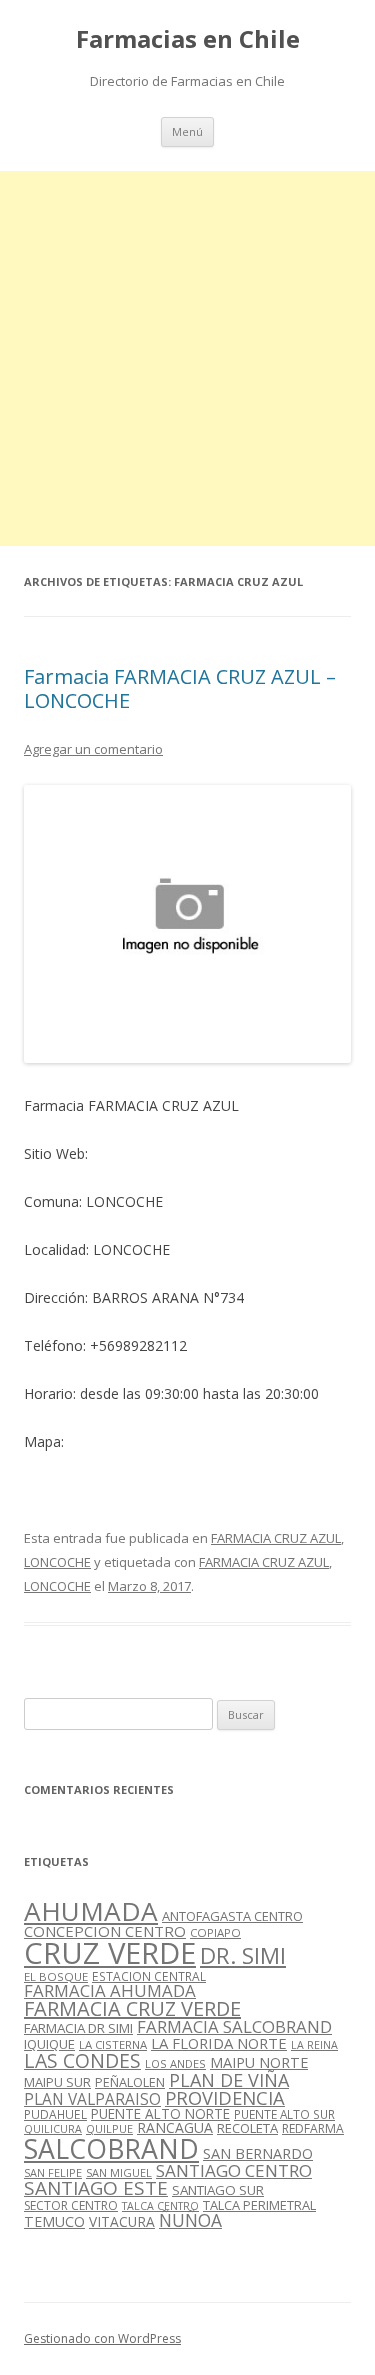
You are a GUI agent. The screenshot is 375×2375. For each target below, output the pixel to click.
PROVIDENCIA (225, 2097)
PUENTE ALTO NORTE (160, 2113)
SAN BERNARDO (258, 2153)
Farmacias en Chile (188, 39)
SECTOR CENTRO (71, 2205)
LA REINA (314, 2045)
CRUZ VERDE (110, 1953)
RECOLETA (247, 2128)
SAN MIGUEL (119, 2172)
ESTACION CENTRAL (149, 1976)
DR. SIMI (243, 1955)
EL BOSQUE (56, 1976)
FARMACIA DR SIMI (78, 2028)
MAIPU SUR (57, 2082)
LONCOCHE (57, 1562)
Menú (187, 131)
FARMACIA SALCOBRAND (234, 2026)
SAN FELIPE (53, 2172)
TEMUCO (54, 2221)
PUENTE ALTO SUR (284, 2114)
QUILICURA (53, 2129)
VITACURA (122, 2221)
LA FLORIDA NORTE (219, 2043)
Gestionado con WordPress (102, 2338)
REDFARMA (313, 2128)
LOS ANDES (175, 2063)
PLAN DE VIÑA (229, 2080)
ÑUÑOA (190, 2220)
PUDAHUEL (55, 2114)
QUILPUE (109, 2128)
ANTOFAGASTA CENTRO (232, 1916)
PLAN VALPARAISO (92, 2099)
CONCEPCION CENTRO (105, 1931)
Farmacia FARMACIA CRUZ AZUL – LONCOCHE (180, 688)
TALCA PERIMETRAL (259, 2205)
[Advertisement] (187, 358)
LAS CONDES (82, 2060)
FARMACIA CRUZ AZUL (276, 1538)
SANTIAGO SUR (218, 2190)
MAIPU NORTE (259, 2062)
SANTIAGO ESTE (96, 2188)
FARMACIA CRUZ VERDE (132, 2008)
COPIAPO (215, 1932)
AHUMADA (91, 1911)
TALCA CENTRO (160, 2206)
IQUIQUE (49, 2044)
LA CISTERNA (113, 2044)
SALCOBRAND (111, 2149)
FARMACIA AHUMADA (110, 1990)
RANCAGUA (175, 2127)
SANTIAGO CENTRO (234, 2170)
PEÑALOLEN (130, 2082)
